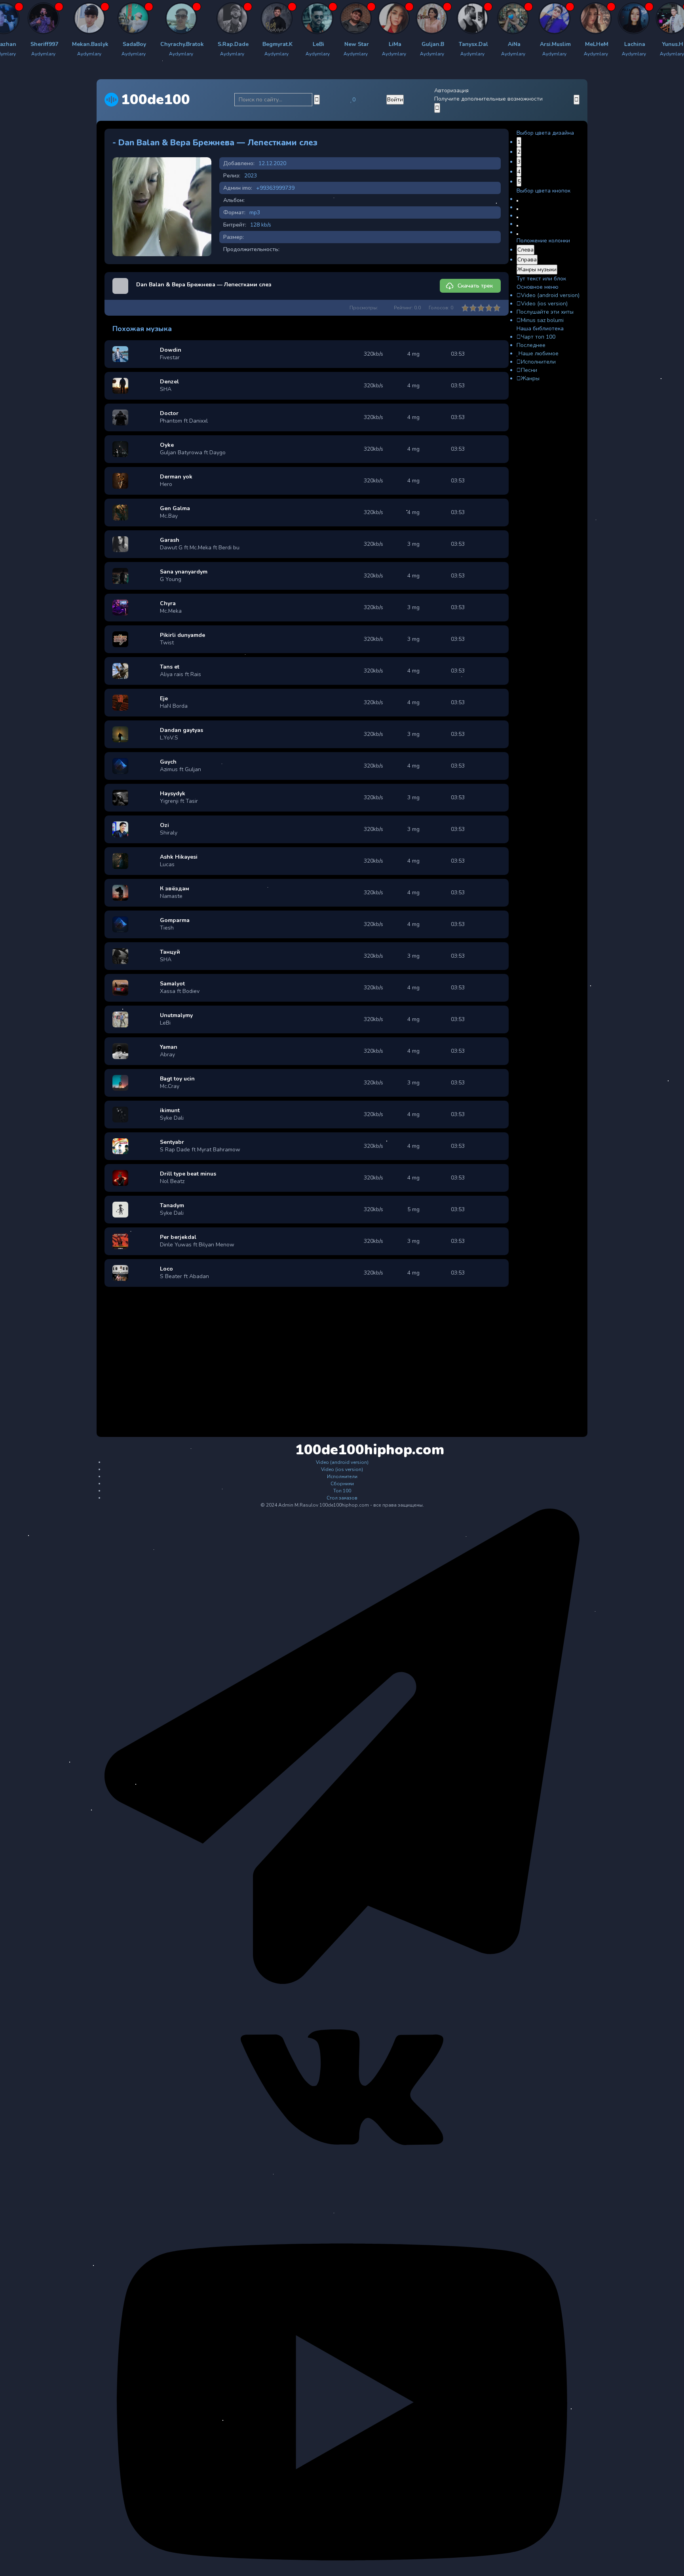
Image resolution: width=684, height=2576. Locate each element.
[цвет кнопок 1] (517, 201)
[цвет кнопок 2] (517, 209)
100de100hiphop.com (343, 1450)
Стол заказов (342, 1498)
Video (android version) (550, 295)
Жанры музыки (537, 270)
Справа (527, 260)
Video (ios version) (544, 304)
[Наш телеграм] (342, 1982)
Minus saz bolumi (542, 320)
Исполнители (538, 362)
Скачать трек (475, 286)
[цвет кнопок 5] (517, 234)
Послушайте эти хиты (545, 312)
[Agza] (120, 18)
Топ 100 (342, 1491)
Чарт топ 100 (538, 337)
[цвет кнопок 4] (517, 226)
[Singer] (452, 18)
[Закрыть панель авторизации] (437, 108)
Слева (525, 250)
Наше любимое (539, 353)
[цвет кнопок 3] (517, 217)
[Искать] (317, 100)
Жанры (530, 378)
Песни (529, 370)
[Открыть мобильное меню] (577, 100)
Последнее (531, 345)
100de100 (156, 100)
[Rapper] (28, 18)
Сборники (342, 1484)
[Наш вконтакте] (342, 2187)
